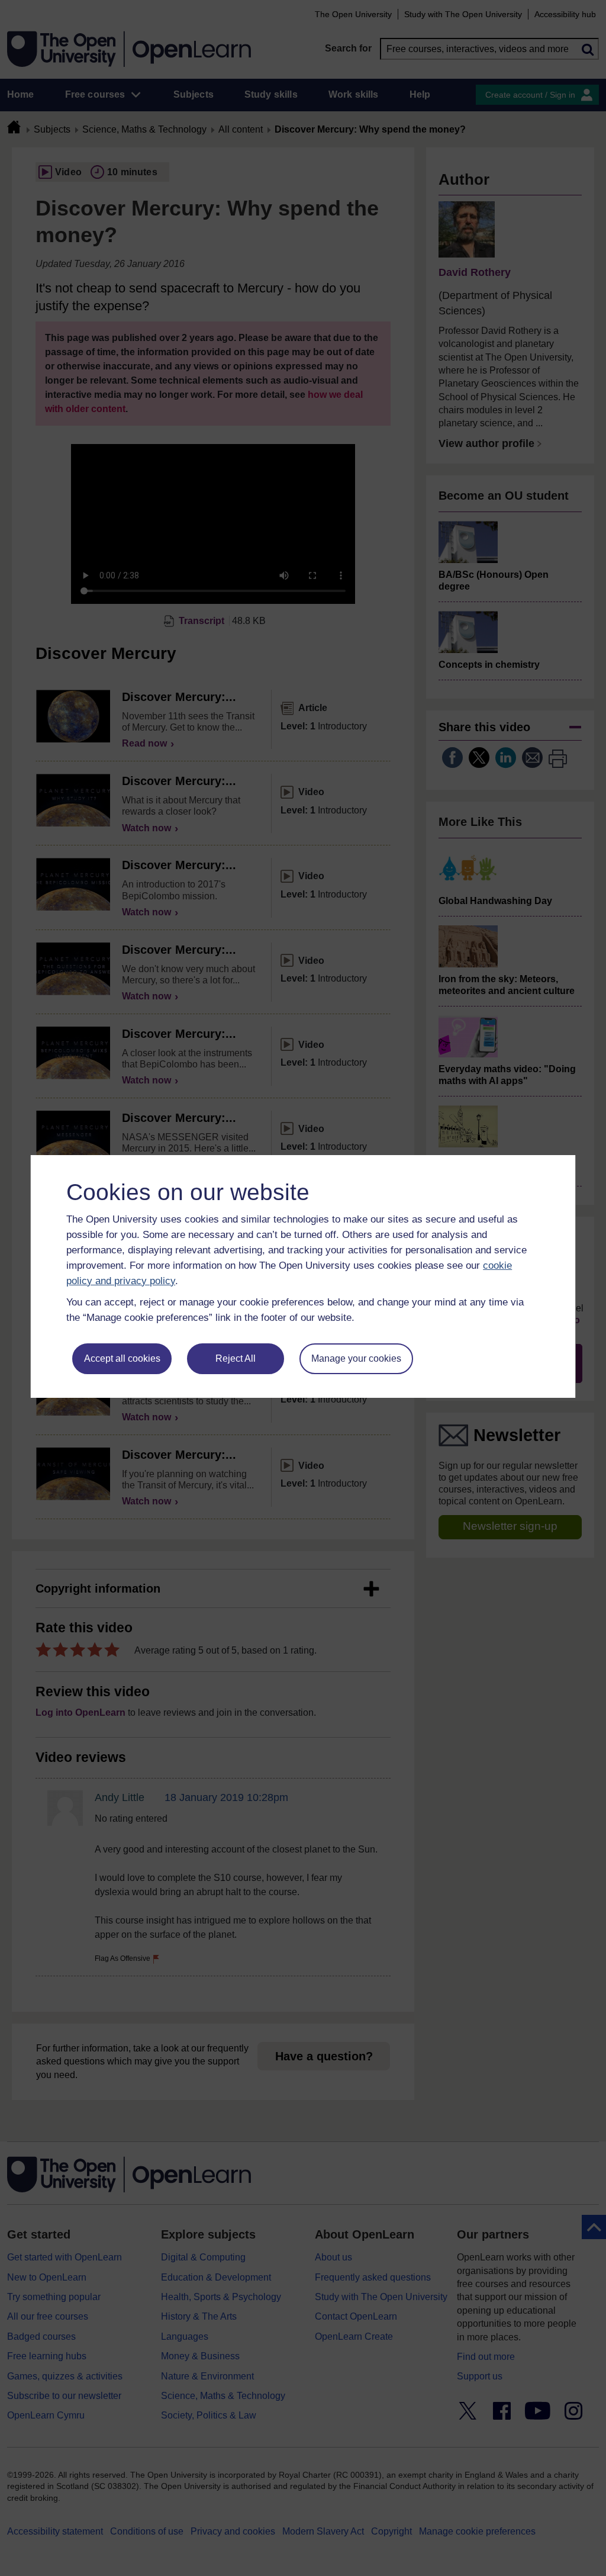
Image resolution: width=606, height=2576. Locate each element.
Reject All (236, 1358)
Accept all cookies (122, 1358)
